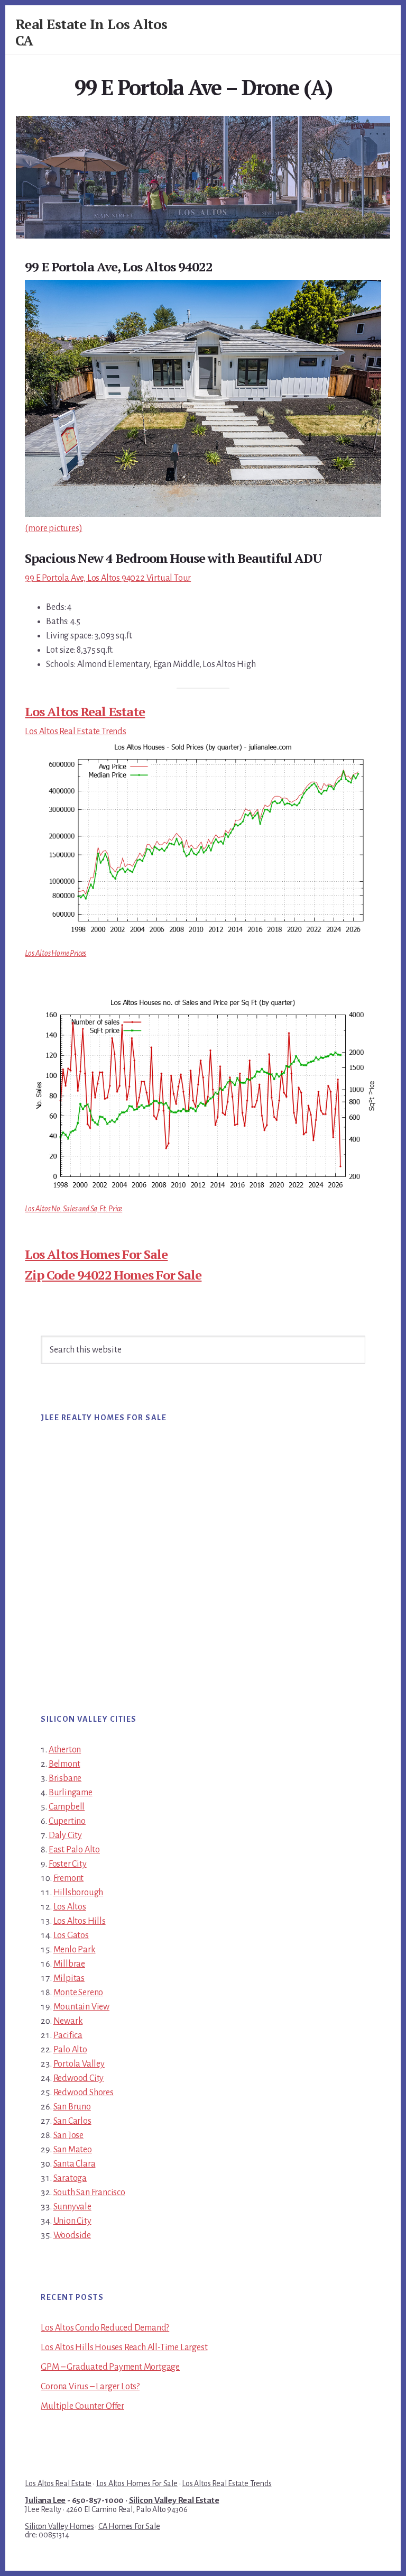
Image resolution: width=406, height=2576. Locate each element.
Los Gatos (71, 1935)
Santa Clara (75, 2164)
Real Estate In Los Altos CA (91, 32)
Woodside (72, 2235)
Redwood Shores (84, 2093)
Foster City (68, 1864)
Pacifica (68, 2035)
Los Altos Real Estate (85, 711)
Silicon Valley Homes (59, 2526)
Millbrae (69, 1964)
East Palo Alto (74, 1850)
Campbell (67, 1807)
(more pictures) (53, 528)
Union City (72, 2221)
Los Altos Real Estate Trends (75, 732)
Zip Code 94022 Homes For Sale (113, 1275)
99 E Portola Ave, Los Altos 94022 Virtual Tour (108, 578)
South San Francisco (89, 2193)
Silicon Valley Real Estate (174, 2500)
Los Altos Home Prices (56, 953)
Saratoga (70, 2178)
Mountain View (81, 2007)
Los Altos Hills (80, 1921)
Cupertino (67, 1821)
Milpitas (69, 1978)
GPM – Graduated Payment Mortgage (110, 2367)
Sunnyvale (72, 2207)
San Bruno (72, 2107)
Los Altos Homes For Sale (96, 1254)
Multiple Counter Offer (82, 2406)
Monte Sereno (79, 1993)
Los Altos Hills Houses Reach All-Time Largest (124, 2347)
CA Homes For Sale (129, 2526)
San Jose (68, 2135)
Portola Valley (79, 2064)
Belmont (64, 1764)
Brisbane (65, 1778)
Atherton (65, 1750)
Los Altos (70, 1907)
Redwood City (79, 2078)
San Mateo (73, 2150)
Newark (68, 2021)
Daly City (65, 1835)
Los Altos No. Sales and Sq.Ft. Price (73, 1209)
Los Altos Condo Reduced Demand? (105, 2328)
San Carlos (72, 2121)
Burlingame (71, 1793)
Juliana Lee (45, 2500)
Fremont (69, 1878)
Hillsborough (79, 1893)
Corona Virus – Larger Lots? (90, 2387)
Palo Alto (70, 2050)
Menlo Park (75, 1950)
